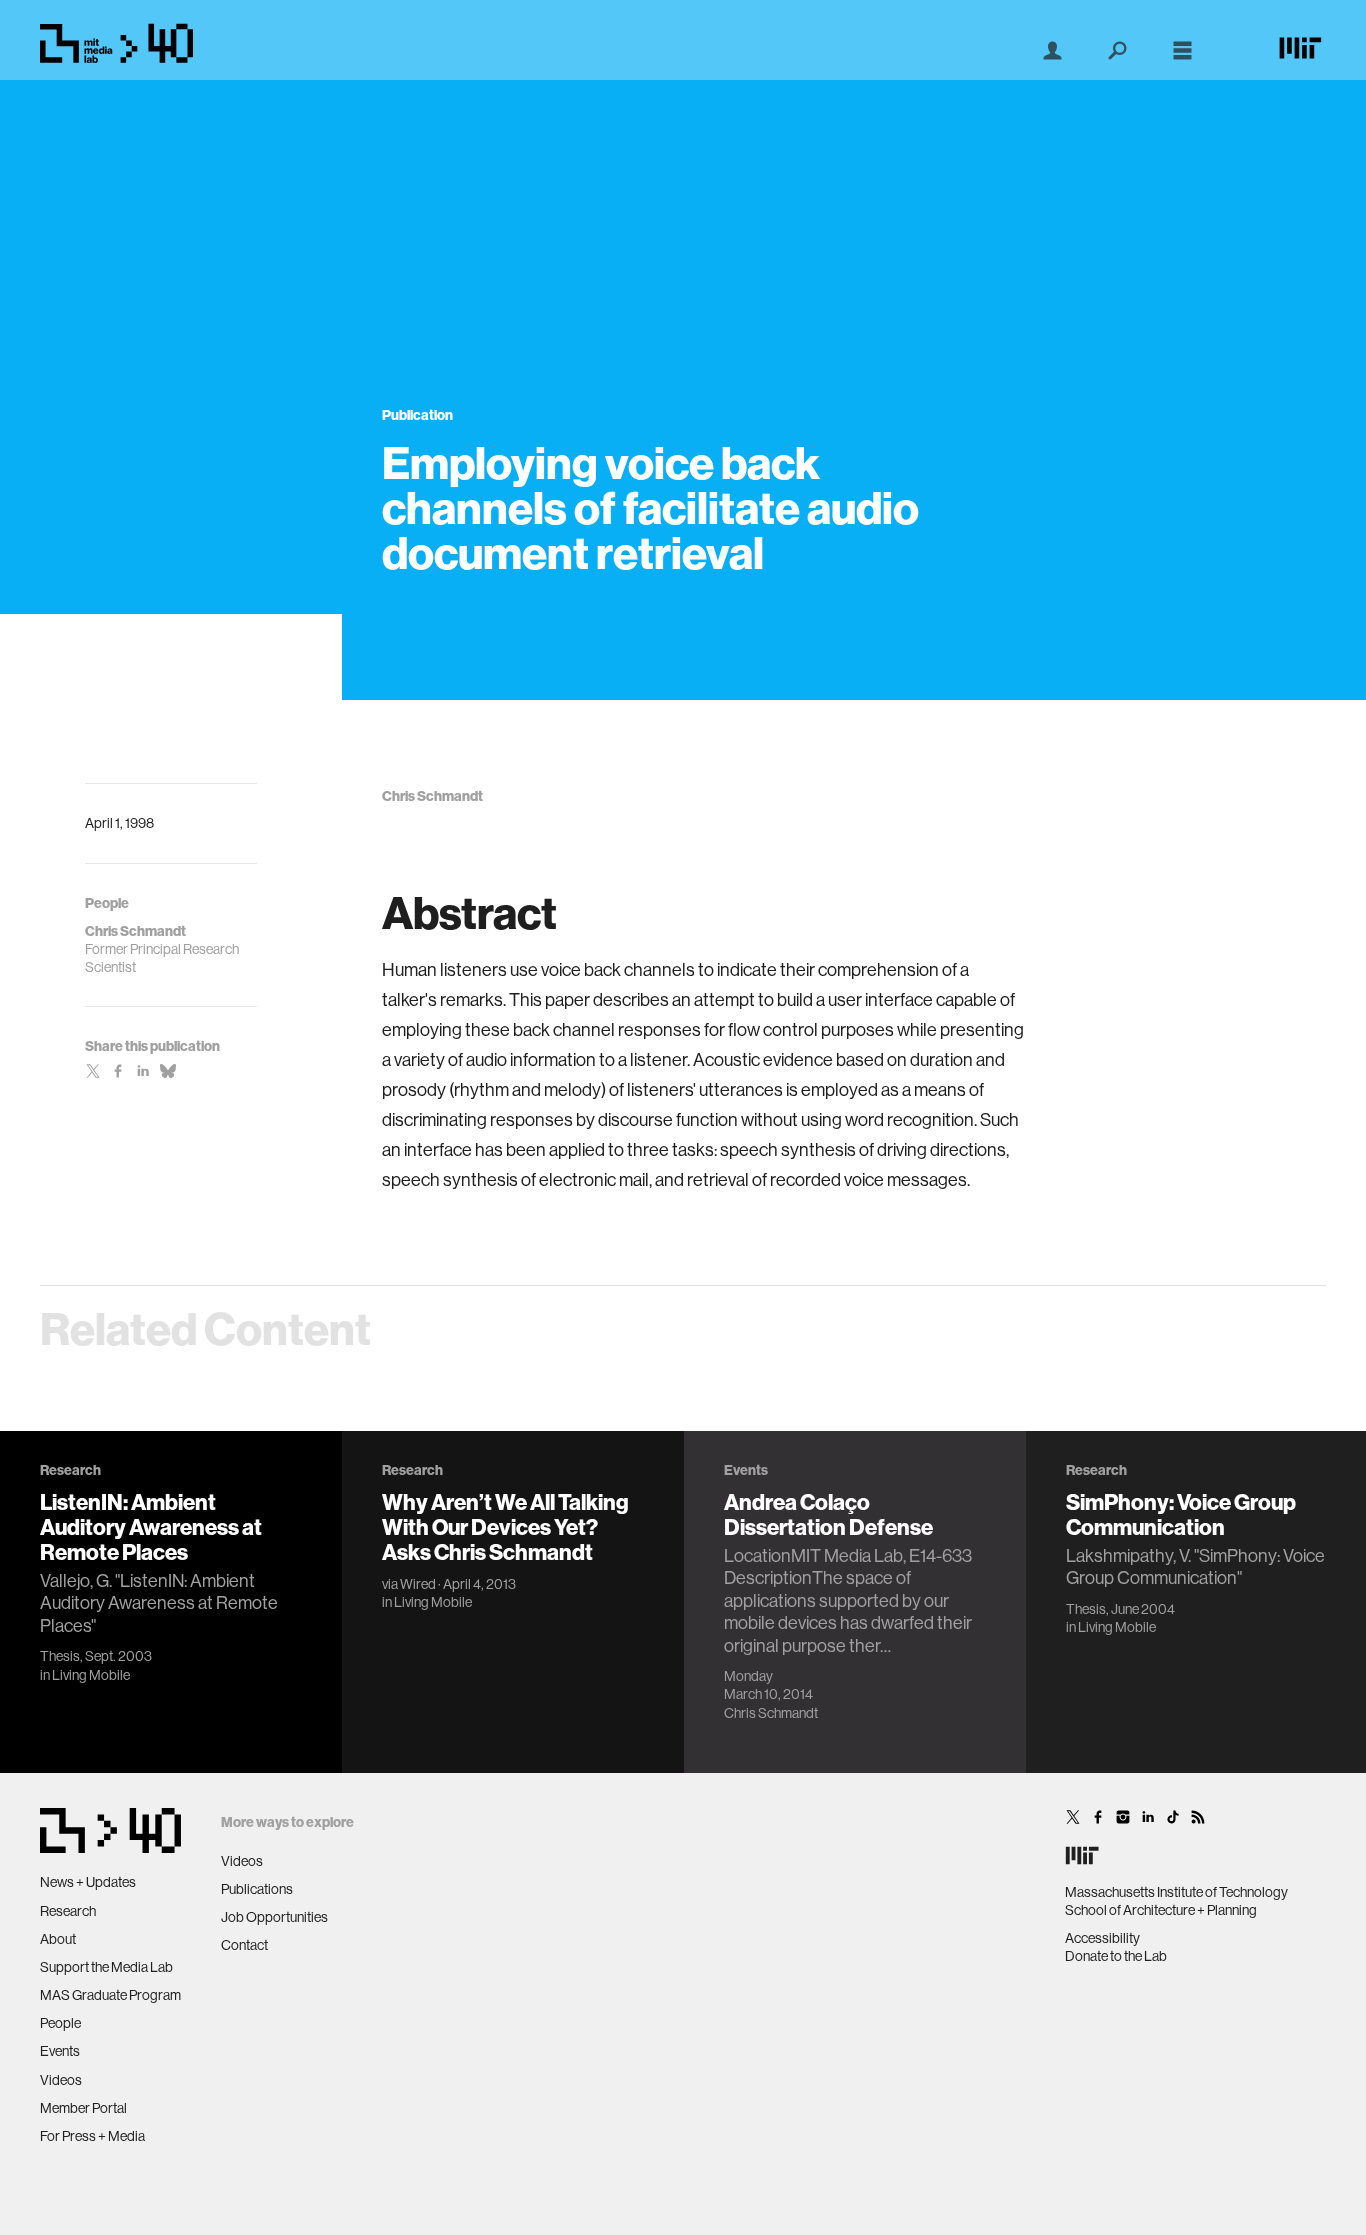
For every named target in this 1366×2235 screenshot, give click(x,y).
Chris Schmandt (771, 1713)
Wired (418, 1584)
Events (60, 2051)
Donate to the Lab (1116, 1956)
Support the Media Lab (106, 1967)
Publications (257, 1889)
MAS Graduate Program (110, 1995)
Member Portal (83, 2108)
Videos (61, 2080)
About (58, 1939)
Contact (244, 1945)
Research (68, 1911)
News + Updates (88, 1882)
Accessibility (1102, 1938)
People (60, 2023)
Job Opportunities (274, 1917)
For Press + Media (92, 2136)
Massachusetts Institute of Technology (1176, 1892)
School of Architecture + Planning (1161, 1910)
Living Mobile (91, 1675)
